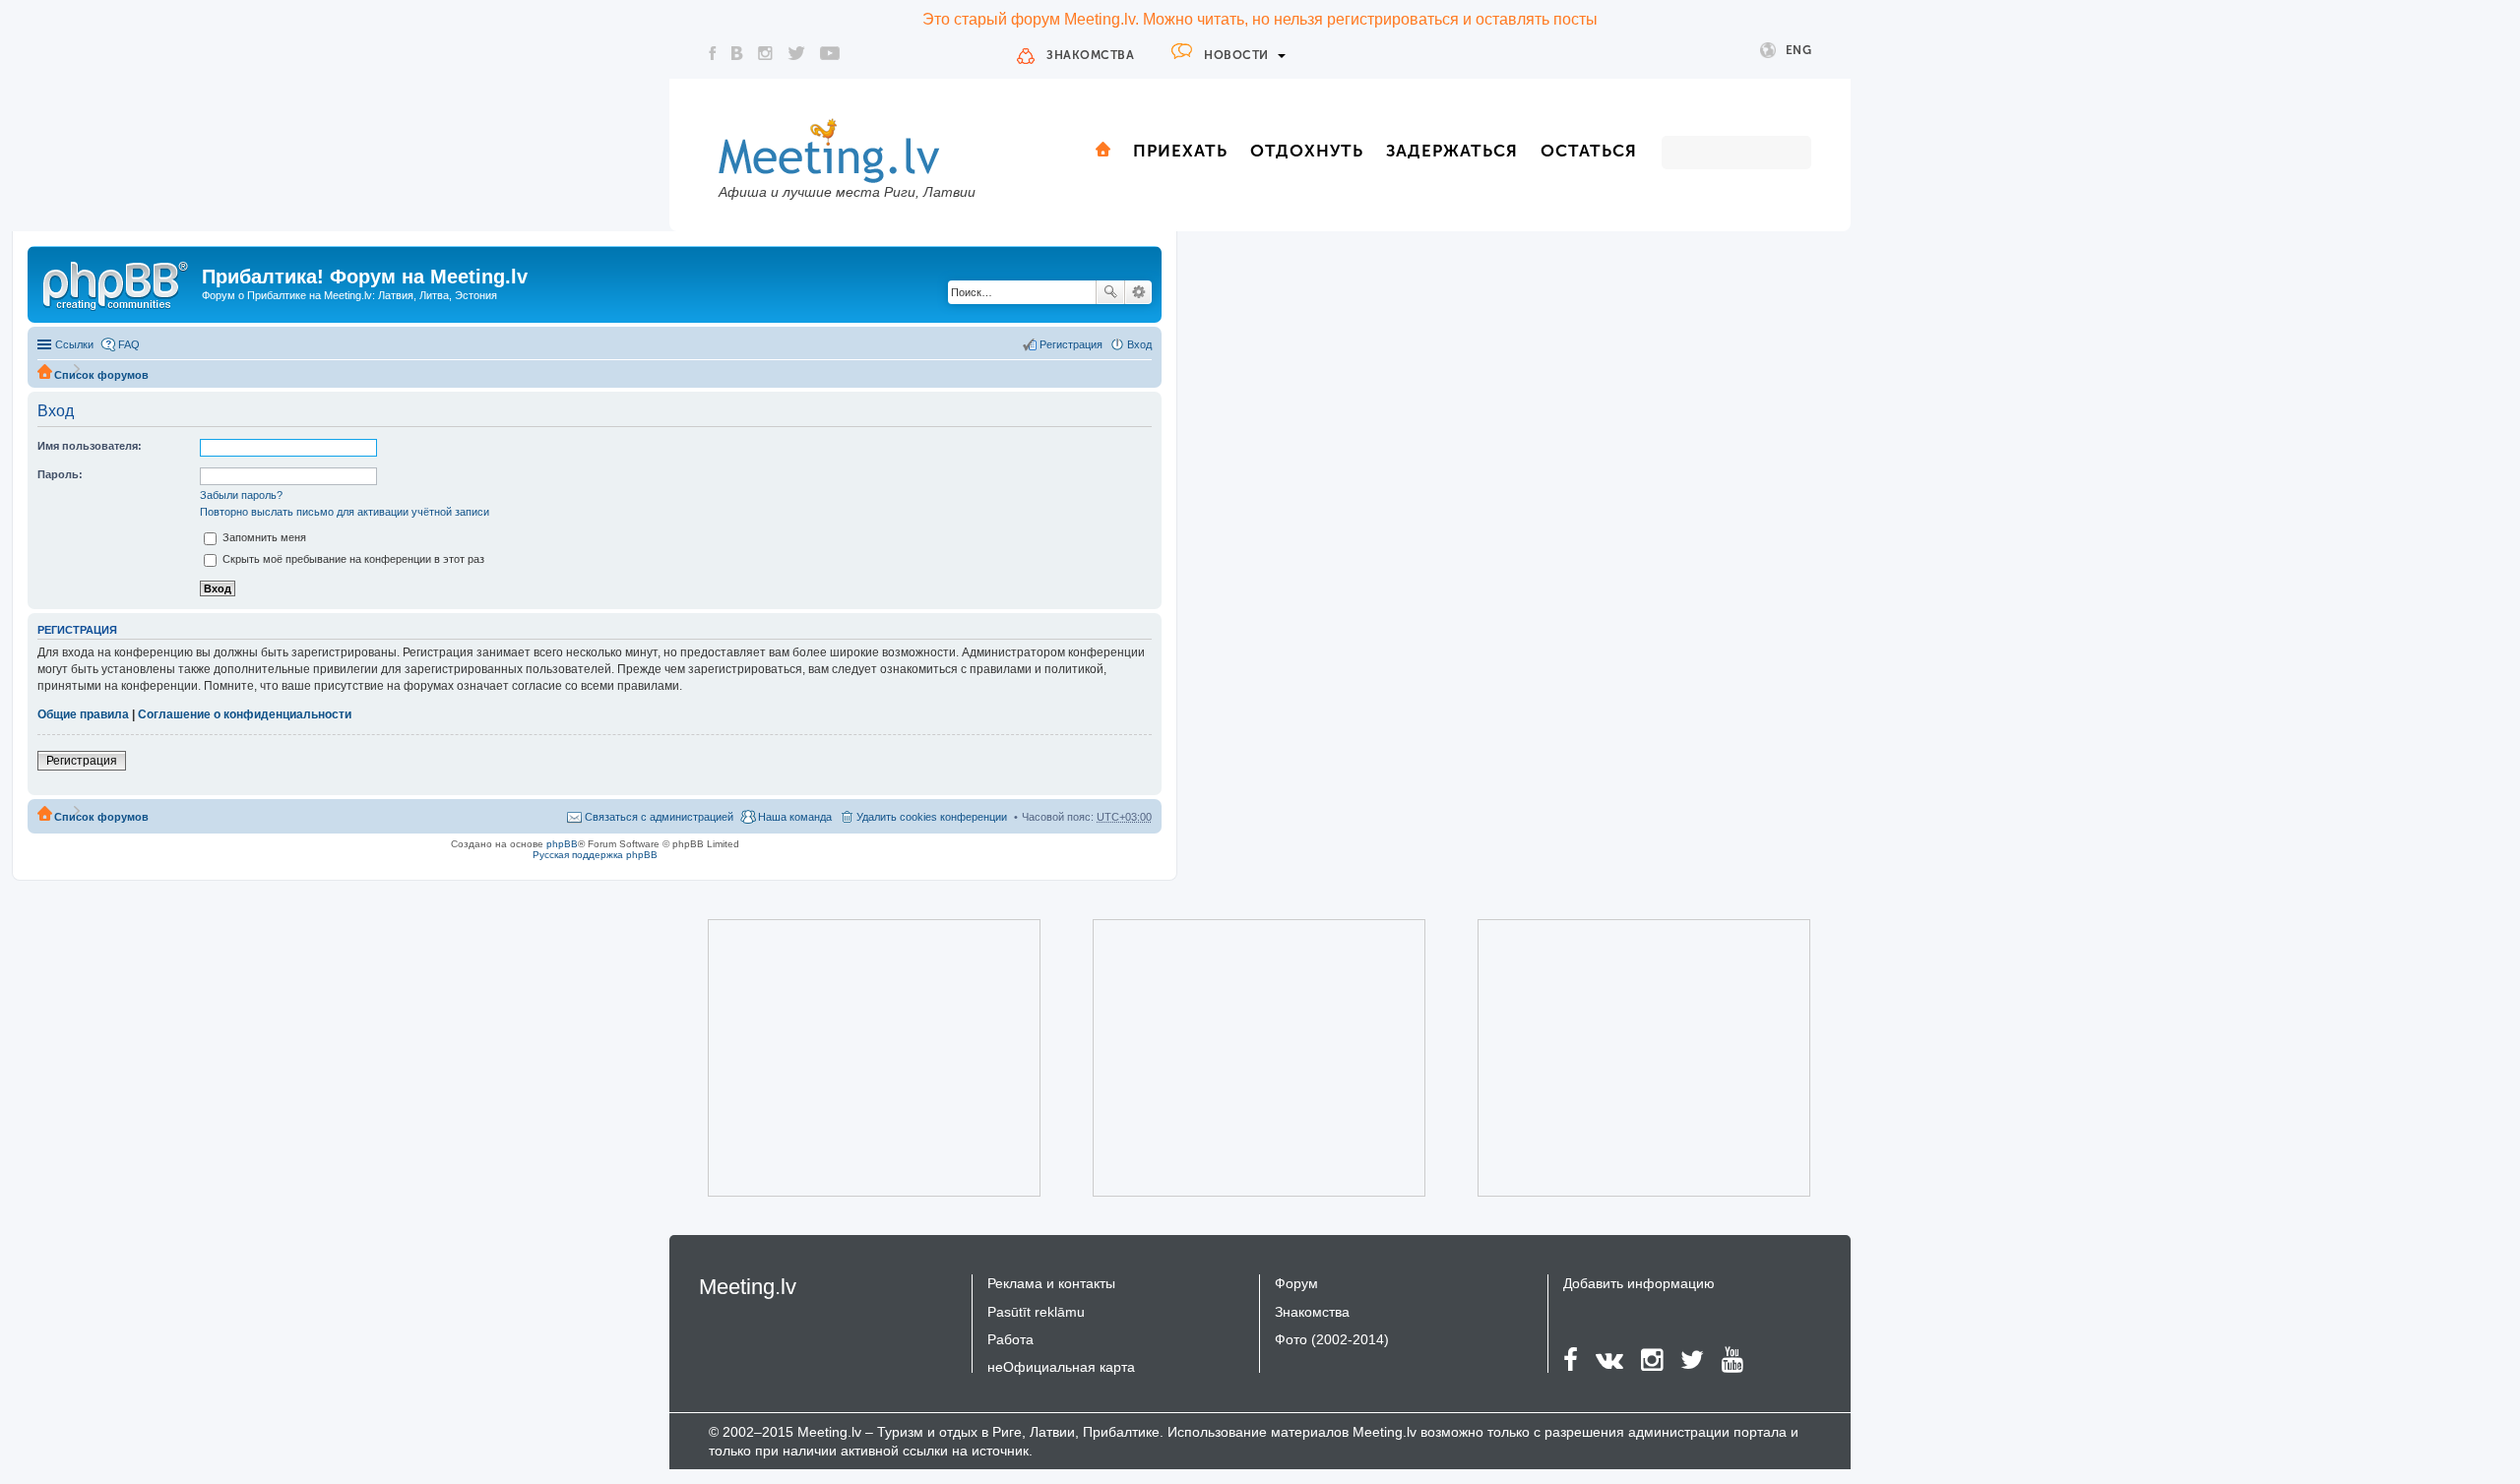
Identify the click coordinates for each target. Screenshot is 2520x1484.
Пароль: (60, 474)
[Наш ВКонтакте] (737, 53)
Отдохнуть (1307, 151)
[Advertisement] (847, 1058)
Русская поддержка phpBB (595, 855)
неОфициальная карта (1061, 1367)
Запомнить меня (263, 537)
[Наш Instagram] (765, 53)
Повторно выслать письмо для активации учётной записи (345, 512)
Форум (1296, 1283)
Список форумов (101, 375)
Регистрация (82, 761)
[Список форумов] (117, 282)
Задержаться (1452, 151)
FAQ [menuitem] (129, 344)
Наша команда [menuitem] (795, 817)
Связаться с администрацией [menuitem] (659, 817)
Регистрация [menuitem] (1071, 344)
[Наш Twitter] (796, 53)
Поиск (1110, 292)
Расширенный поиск (1138, 292)
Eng (1799, 50)
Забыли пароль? (241, 495)
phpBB (562, 844)
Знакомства (1090, 55)
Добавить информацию (1639, 1283)
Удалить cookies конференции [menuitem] (932, 817)
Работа (1010, 1339)
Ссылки (74, 344)
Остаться (1589, 151)
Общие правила (83, 714)
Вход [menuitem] (1139, 344)
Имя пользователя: (90, 446)
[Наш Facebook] (713, 53)
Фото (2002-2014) (1332, 1339)
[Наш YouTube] (830, 53)
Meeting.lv (748, 1287)
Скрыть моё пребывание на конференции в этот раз (352, 559)
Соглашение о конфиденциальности (245, 714)
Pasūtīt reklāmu (1036, 1312)
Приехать (1180, 151)
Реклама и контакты (1051, 1283)
